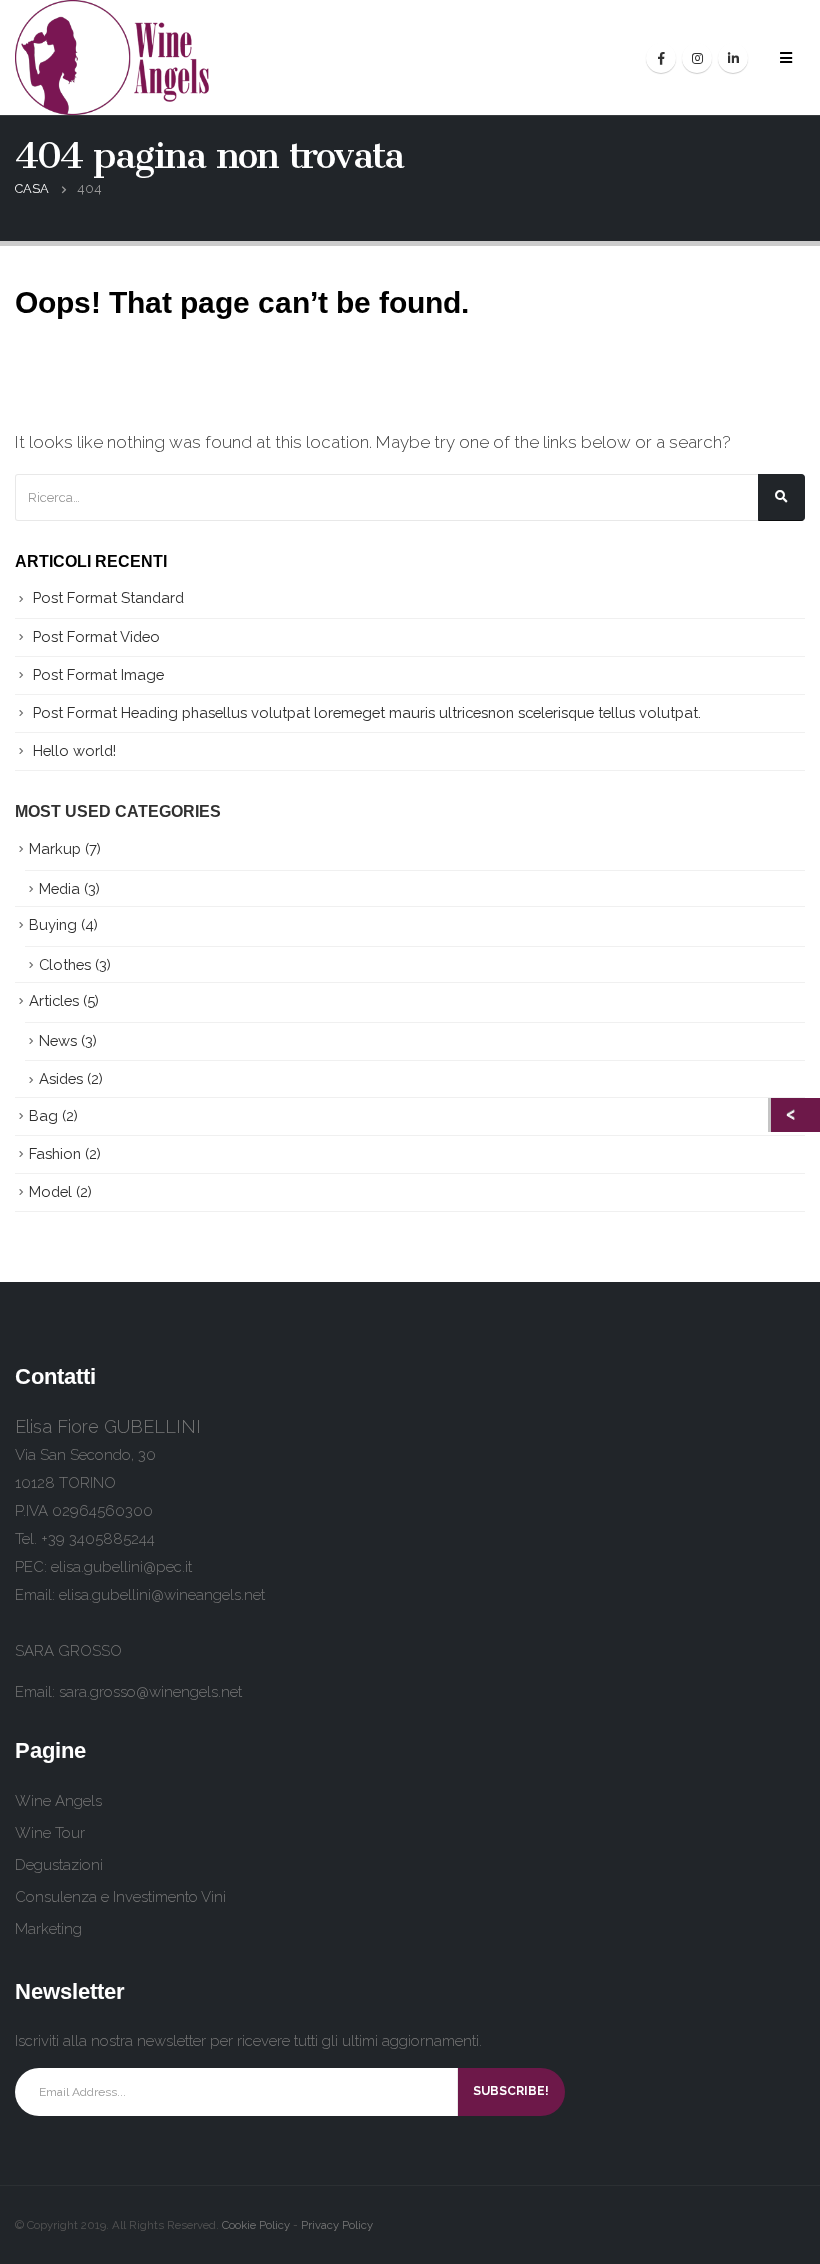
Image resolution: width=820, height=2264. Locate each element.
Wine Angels (58, 1801)
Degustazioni (59, 1865)
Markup (55, 848)
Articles (54, 1000)
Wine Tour (50, 1833)
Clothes (65, 964)
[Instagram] (697, 58)
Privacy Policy (337, 2225)
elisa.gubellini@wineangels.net (162, 1595)
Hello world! (74, 750)
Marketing (48, 1929)
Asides (61, 1078)
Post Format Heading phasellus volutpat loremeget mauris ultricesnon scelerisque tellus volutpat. (367, 712)
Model (50, 1191)
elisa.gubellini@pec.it (121, 1567)
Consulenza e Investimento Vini (120, 1897)
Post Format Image (98, 674)
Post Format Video (96, 636)
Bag (43, 1115)
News (58, 1040)
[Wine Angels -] (114, 57)
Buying (53, 924)
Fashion (55, 1153)
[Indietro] (795, 1115)
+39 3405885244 (98, 1539)
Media (59, 888)
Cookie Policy (256, 2225)
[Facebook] (661, 58)
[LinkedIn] (733, 58)
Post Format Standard (108, 597)
